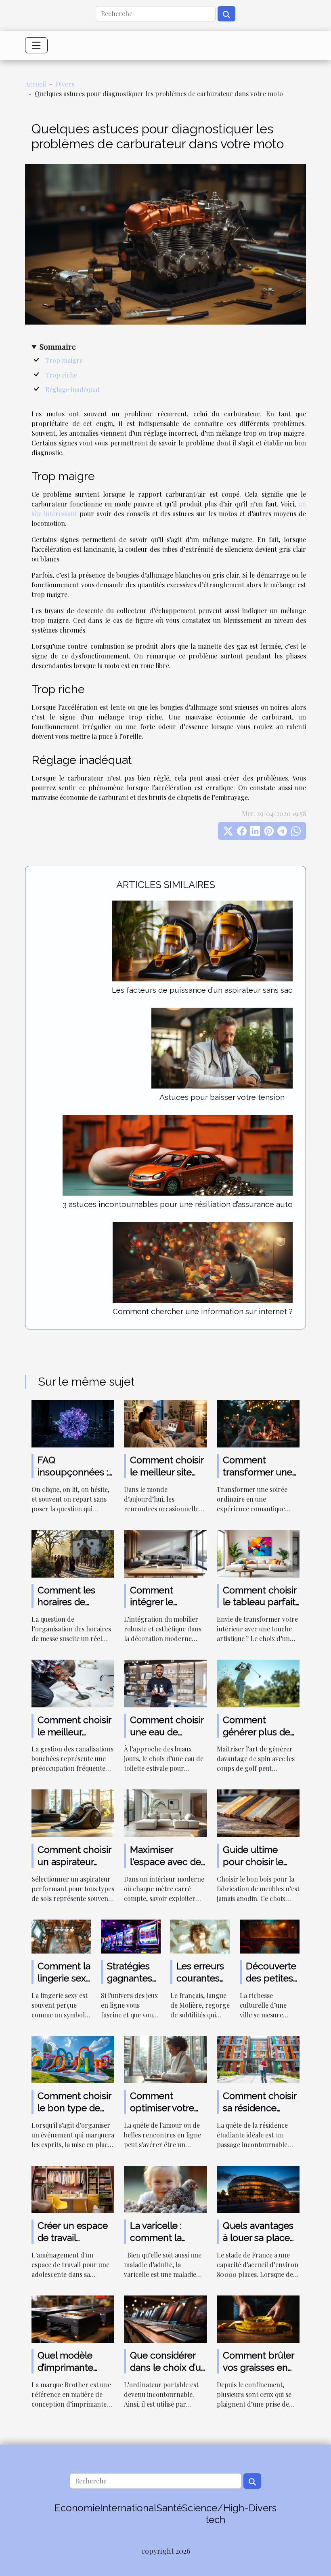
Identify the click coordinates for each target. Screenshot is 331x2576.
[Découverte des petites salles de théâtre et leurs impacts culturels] (270, 1936)
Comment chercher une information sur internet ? (203, 1311)
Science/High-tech (215, 2514)
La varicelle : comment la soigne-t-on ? (158, 2237)
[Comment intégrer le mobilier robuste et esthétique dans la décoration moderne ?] (165, 1553)
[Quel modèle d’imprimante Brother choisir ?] (73, 2318)
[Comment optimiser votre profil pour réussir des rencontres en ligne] (165, 2059)
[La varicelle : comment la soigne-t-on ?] (165, 2189)
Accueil (36, 84)
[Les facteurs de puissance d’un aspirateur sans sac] (202, 940)
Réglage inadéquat (72, 389)
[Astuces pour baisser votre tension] (222, 1047)
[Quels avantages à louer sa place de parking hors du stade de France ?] (258, 2189)
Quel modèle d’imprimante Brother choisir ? (72, 2367)
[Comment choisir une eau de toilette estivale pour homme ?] (165, 1683)
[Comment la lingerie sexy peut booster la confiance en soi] (61, 1936)
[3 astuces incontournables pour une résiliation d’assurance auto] (178, 1154)
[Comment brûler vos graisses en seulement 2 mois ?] (258, 2318)
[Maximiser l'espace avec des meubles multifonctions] (165, 1812)
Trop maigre (64, 360)
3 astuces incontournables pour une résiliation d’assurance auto (178, 1204)
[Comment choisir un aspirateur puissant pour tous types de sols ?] (73, 1812)
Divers (65, 84)
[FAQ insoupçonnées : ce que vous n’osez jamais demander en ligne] (73, 1423)
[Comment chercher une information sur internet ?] (203, 1261)
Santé (169, 2508)
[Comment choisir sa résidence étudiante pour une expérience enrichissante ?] (258, 2059)
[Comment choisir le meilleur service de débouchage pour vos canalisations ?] (73, 1683)
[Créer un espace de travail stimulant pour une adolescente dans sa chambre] (73, 2189)
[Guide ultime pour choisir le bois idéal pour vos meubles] (258, 1812)
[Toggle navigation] (36, 45)
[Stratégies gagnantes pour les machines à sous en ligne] (131, 1936)
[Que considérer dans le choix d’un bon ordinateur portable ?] (165, 2318)
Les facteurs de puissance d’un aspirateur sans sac (202, 990)
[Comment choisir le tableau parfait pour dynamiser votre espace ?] (258, 1553)
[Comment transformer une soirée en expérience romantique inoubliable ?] (258, 1423)
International (128, 2508)
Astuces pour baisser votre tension (222, 1097)
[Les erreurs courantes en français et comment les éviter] (200, 1936)
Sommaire (58, 346)
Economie (77, 2508)
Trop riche (61, 375)
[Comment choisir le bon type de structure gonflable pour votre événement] (73, 2059)
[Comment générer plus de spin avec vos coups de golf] (258, 1683)
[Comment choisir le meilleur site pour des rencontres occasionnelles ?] (165, 1423)
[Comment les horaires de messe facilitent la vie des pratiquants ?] (73, 1553)
